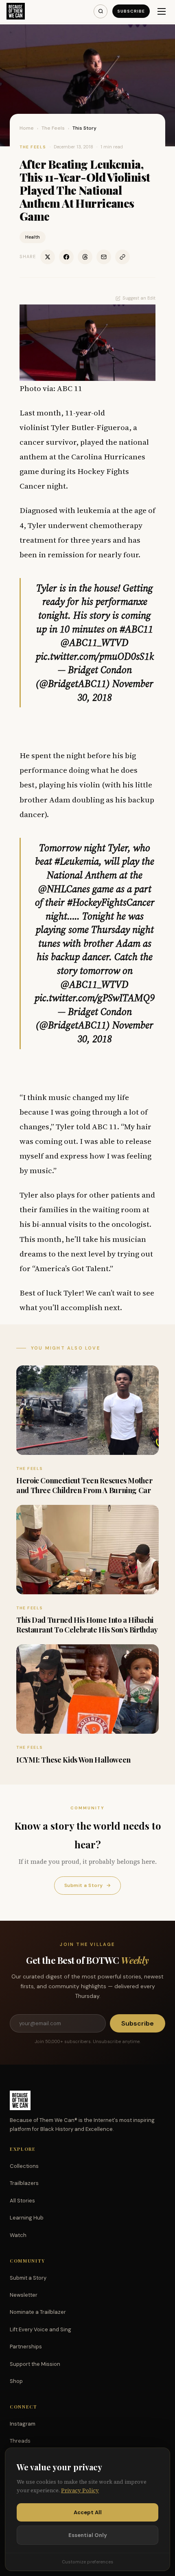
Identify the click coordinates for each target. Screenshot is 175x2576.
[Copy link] (122, 257)
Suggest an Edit (139, 298)
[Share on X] (48, 257)
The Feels (53, 128)
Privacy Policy (80, 2490)
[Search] (101, 11)
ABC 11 (105, 1126)
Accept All (88, 2512)
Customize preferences (87, 2562)
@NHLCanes (64, 889)
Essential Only (88, 2535)
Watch (18, 2235)
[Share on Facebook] (66, 257)
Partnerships (26, 2347)
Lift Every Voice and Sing (40, 2329)
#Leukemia (77, 861)
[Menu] (162, 11)
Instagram (23, 2424)
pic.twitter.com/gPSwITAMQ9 (95, 998)
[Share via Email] (104, 257)
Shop (16, 2381)
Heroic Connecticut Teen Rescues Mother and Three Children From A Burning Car (84, 1485)
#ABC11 (136, 629)
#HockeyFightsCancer (111, 902)
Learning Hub (27, 2218)
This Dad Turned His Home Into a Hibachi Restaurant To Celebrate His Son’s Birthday (87, 1625)
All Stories (22, 2201)
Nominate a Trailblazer (38, 2312)
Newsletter (24, 2295)
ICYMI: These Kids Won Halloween (73, 1760)
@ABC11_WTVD (95, 642)
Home (27, 128)
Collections (24, 2166)
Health (33, 237)
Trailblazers (24, 2183)
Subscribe (131, 11)
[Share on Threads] (85, 257)
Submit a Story (87, 1885)
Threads (20, 2441)
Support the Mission (35, 2364)
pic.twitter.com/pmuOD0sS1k (95, 656)
